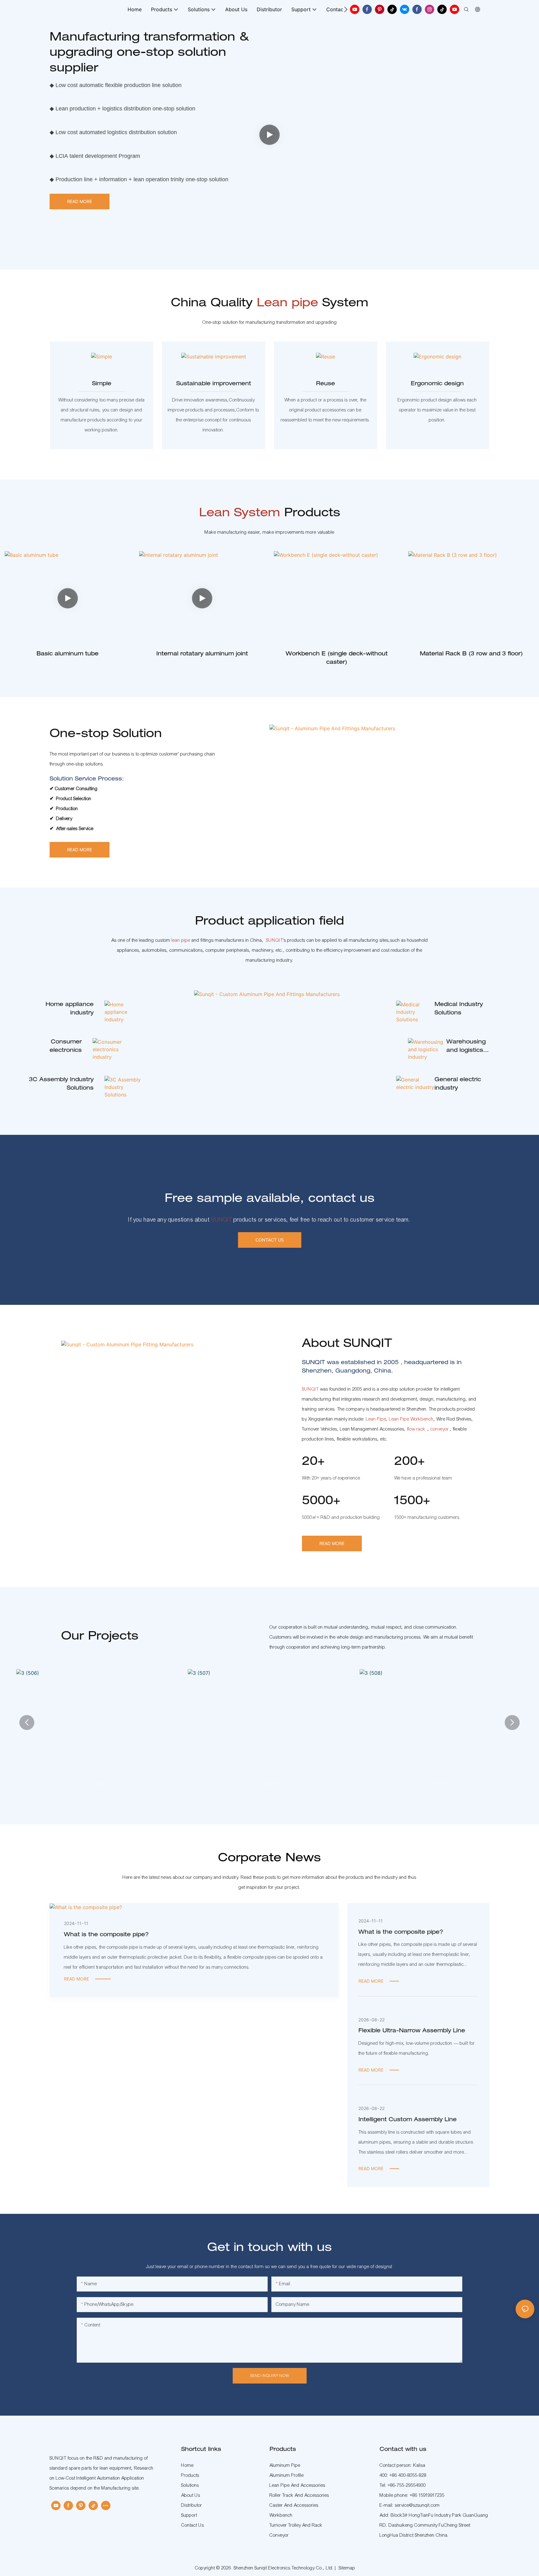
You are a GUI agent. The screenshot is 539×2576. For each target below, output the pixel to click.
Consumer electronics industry (66, 1047)
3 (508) (441, 1785)
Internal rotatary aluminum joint (202, 654)
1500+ (412, 1502)
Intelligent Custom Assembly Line (408, 2120)
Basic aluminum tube (68, 654)
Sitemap (347, 2568)
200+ (410, 1462)
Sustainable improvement (214, 384)
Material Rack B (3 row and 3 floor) (471, 654)
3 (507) (269, 1785)
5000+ (321, 1502)
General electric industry (458, 1084)
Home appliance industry (70, 1009)
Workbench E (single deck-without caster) (337, 658)
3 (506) (98, 1785)
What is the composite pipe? (106, 1935)
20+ (313, 1462)
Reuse (325, 384)
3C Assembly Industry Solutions (61, 1084)
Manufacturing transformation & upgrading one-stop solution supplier (149, 53)
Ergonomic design (437, 384)
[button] (346, 9)
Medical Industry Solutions (459, 1009)
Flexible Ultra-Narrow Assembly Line (412, 2031)
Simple (102, 384)
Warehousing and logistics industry (466, 1047)
